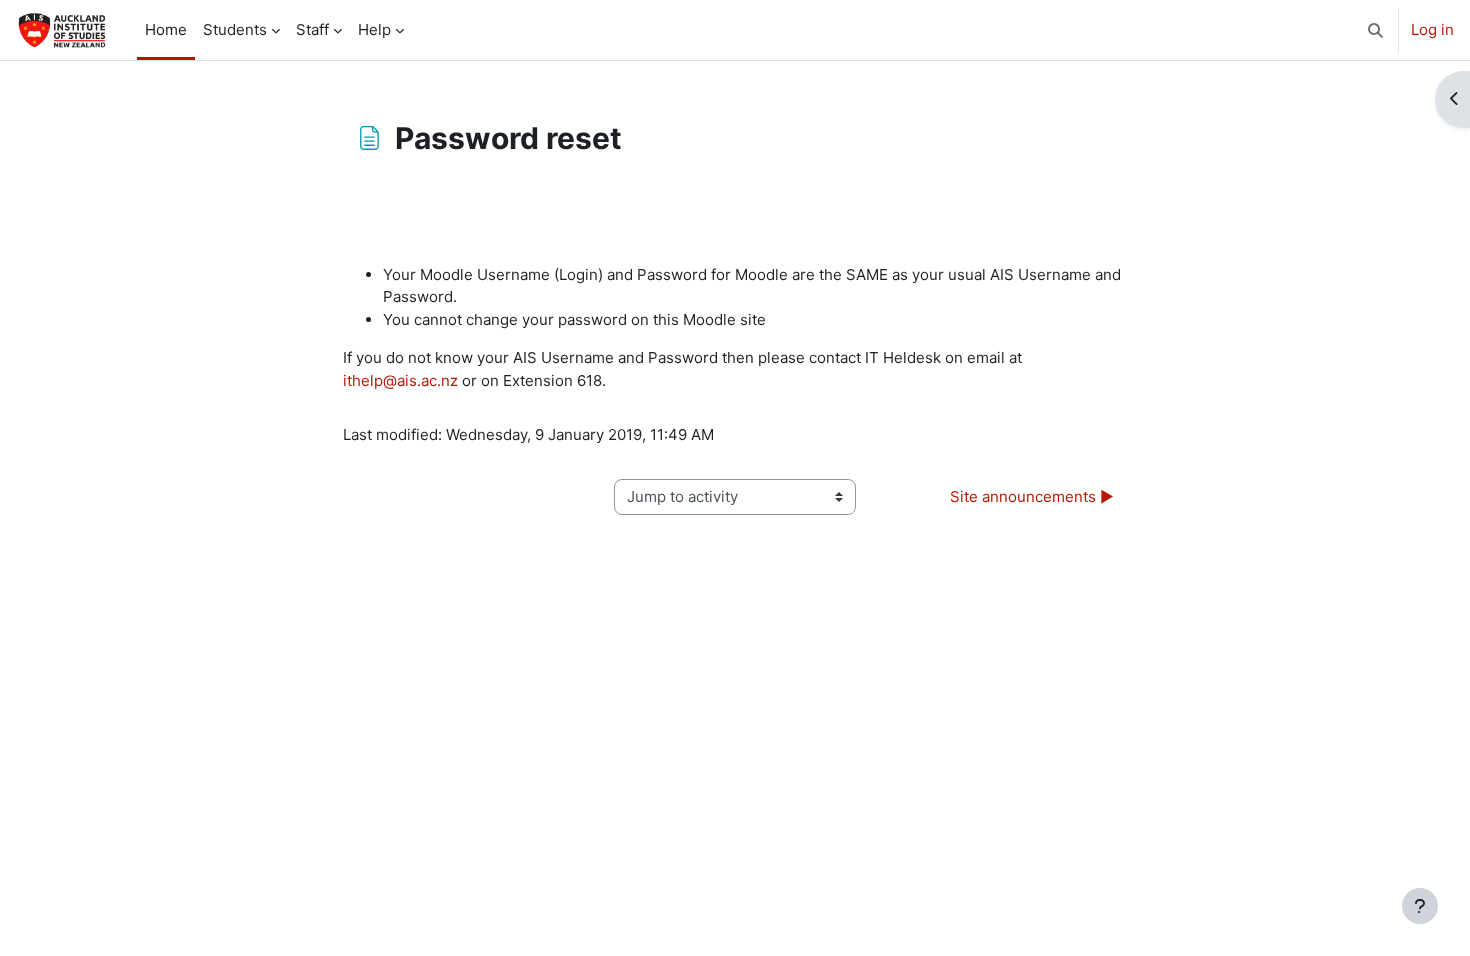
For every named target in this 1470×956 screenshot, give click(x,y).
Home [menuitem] (166, 29)
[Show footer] (1420, 906)
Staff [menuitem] (312, 29)
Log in (1432, 29)
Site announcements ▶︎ (1032, 496)
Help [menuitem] (374, 29)
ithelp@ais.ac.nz (400, 380)
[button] (1375, 30)
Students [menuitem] (235, 29)
